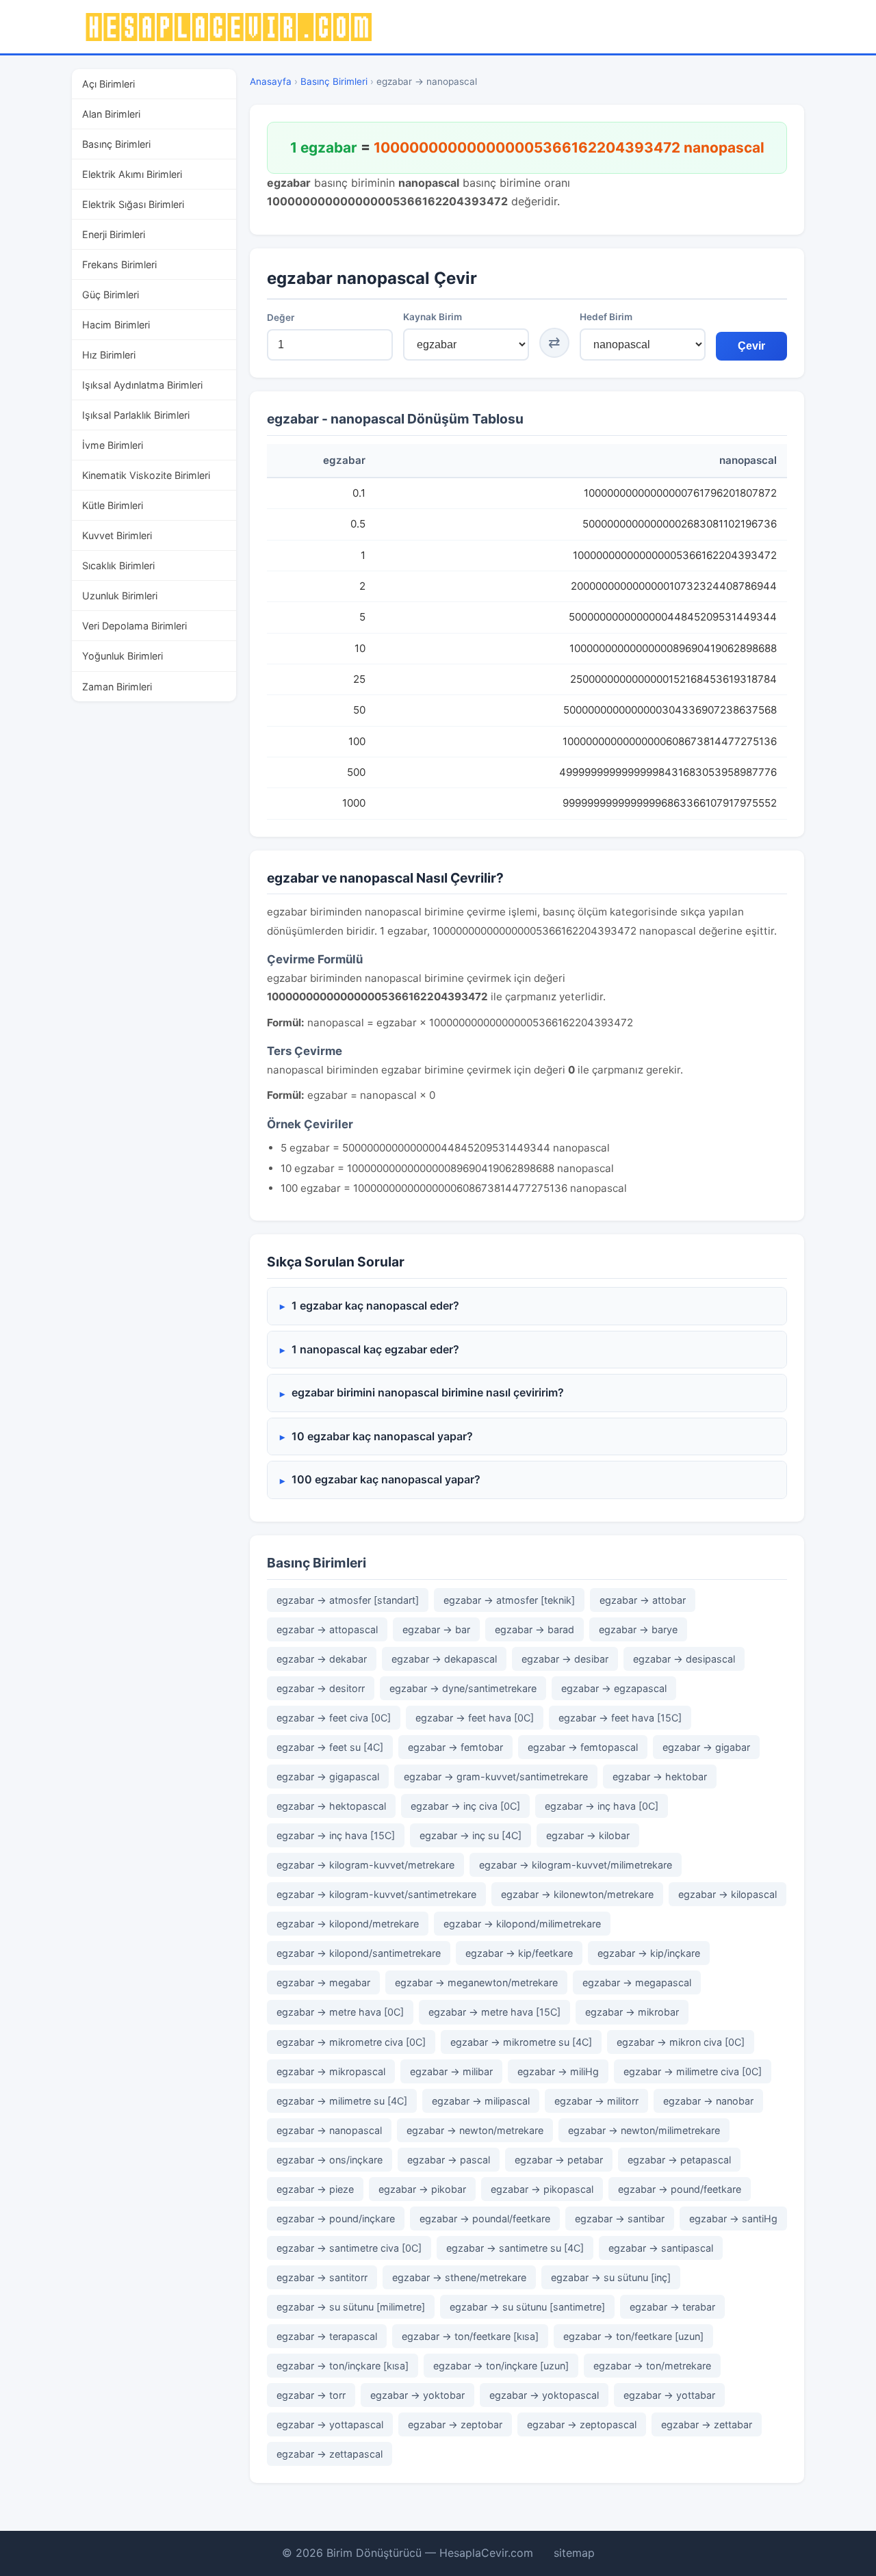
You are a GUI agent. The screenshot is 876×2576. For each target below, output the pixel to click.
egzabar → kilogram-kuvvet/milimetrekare (576, 1865)
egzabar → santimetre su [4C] (515, 2248)
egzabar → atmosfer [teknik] (509, 1600)
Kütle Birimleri (113, 505)
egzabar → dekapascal (444, 1659)
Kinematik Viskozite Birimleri (146, 475)
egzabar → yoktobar (417, 2395)
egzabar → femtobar (455, 1747)
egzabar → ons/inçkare (330, 2160)
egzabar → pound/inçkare (336, 2219)
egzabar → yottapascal (330, 2424)
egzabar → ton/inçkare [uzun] (501, 2366)
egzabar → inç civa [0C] (465, 1806)
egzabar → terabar (672, 2307)
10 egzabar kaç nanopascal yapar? (382, 1436)
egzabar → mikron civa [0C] (681, 2042)
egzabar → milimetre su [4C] (342, 2101)
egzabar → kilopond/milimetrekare (522, 1924)
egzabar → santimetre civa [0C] (349, 2248)
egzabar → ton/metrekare (652, 2366)
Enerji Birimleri (114, 234)
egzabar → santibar (620, 2219)
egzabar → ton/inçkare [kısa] (343, 2366)
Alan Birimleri (111, 114)
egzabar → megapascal (637, 1982)
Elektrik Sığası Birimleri (133, 204)
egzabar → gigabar (706, 1747)
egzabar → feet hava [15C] (620, 1718)
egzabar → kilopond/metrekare (348, 1924)
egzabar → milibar (451, 2071)
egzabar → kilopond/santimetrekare (359, 1953)
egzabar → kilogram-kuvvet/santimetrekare (376, 1894)
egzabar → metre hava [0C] (340, 2012)
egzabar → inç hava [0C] (602, 1806)
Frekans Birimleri (119, 264)
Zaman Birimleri (117, 687)
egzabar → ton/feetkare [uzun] (633, 2336)
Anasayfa (271, 81)
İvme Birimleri (113, 445)
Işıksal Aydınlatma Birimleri (142, 385)
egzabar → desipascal (684, 1659)
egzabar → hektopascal (331, 1806)
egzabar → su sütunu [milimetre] (351, 2307)
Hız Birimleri (109, 355)
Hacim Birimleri (116, 325)
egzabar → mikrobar (632, 2012)
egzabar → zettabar (707, 2424)
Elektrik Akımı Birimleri (132, 174)
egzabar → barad (534, 1629)
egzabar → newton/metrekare (475, 2130)
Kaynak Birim (433, 317)
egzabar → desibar (565, 1659)
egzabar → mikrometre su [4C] (521, 2042)
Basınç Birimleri (116, 144)
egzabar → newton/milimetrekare (644, 2130)
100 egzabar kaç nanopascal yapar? (386, 1479)
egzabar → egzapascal (614, 1688)
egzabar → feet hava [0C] (475, 1718)
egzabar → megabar (323, 1982)
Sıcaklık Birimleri (118, 565)
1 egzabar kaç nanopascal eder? (375, 1305)
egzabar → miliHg (558, 2071)
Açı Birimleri (108, 84)
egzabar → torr (311, 2395)
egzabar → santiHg (733, 2219)
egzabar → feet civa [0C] (334, 1718)
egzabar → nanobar (708, 2101)
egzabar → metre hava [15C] (494, 2012)
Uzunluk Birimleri (120, 596)
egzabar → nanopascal (329, 2130)
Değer (281, 317)
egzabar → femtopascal (583, 1747)
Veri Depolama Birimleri (134, 626)
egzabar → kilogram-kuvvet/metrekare (365, 1865)
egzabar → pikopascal (542, 2189)
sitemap (574, 2553)
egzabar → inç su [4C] (471, 1835)
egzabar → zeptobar (455, 2424)
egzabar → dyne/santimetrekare (463, 1688)
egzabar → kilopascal (727, 1894)
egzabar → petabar (559, 2160)
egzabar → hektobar (660, 1777)
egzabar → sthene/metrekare (459, 2277)
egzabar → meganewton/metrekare (476, 1982)
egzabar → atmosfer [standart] (348, 1600)
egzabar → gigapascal (328, 1777)
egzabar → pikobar (422, 2189)
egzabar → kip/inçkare (649, 1953)
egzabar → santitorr (322, 2277)
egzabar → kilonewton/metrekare (577, 1894)
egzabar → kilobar (588, 1835)
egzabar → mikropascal (331, 2071)
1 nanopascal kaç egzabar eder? (375, 1349)
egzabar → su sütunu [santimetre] (527, 2307)
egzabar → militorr (596, 2101)
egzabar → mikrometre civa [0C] (351, 2042)
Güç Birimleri (111, 295)
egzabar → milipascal (481, 2101)
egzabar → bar (436, 1629)
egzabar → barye (638, 1629)
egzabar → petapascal (679, 2160)
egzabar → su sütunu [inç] (611, 2277)
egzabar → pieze (315, 2189)
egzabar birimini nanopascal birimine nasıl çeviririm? (428, 1392)
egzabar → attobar (643, 1600)
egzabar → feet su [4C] (330, 1747)
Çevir (751, 346)
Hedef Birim (606, 317)
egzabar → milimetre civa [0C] (693, 2071)
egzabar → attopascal (327, 1629)
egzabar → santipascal (661, 2248)
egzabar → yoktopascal (544, 2395)
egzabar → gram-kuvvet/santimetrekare (496, 1777)
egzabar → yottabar (669, 2395)
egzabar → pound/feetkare (680, 2189)
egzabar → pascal (449, 2160)
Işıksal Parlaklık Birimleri (136, 415)
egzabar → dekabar (322, 1659)
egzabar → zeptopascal (582, 2424)
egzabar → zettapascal (330, 2454)
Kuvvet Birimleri (117, 535)
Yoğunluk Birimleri (123, 656)
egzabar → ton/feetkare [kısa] (470, 2336)
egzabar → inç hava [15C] (336, 1835)
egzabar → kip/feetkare (519, 1953)
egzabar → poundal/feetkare (485, 2219)
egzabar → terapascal (327, 2336)
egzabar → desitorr (321, 1688)
